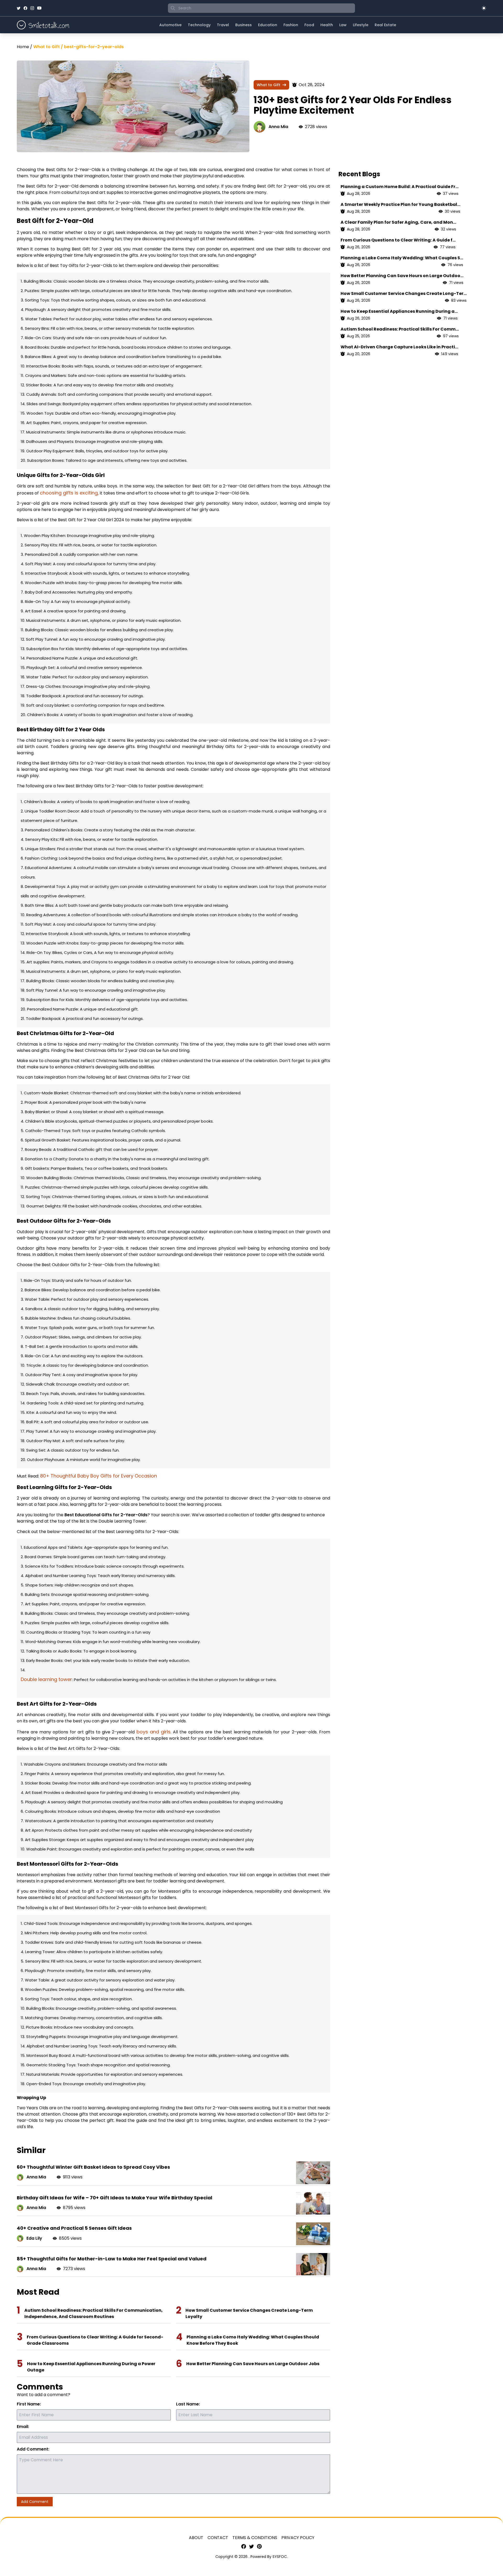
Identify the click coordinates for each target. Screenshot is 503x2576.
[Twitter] (19, 8)
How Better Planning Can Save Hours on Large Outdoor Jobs (253, 2364)
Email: (23, 2427)
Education (268, 25)
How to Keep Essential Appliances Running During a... (399, 311)
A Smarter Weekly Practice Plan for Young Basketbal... (400, 204)
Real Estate (385, 25)
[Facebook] (25, 8)
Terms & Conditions (255, 2538)
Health (327, 25)
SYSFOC (280, 2557)
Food (309, 25)
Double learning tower (46, 1679)
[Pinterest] (259, 2546)
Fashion (291, 25)
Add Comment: (33, 2449)
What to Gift (269, 85)
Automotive (170, 25)
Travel (223, 25)
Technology (199, 25)
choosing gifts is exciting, (69, 493)
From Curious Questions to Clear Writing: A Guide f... (398, 240)
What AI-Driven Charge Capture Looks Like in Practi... (399, 347)
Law (343, 25)
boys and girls (154, 1732)
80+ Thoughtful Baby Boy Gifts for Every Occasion (99, 1476)
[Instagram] (32, 8)
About (196, 2538)
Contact (218, 2538)
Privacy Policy (298, 2538)
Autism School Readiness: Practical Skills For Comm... (400, 329)
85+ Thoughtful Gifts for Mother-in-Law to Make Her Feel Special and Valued (112, 2259)
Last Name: (188, 2404)
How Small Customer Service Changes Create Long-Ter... (404, 293)
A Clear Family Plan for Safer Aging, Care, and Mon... (398, 222)
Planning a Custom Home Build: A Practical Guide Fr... (400, 187)
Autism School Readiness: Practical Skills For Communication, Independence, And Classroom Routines (94, 2313)
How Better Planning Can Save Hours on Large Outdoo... (402, 276)
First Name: (29, 2404)
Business (244, 25)
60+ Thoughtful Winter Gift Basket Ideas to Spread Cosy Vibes (93, 2167)
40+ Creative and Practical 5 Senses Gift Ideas (74, 2228)
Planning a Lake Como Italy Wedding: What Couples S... (402, 258)
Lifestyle (361, 25)
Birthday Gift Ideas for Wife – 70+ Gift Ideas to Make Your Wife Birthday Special (114, 2198)
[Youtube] (39, 8)
